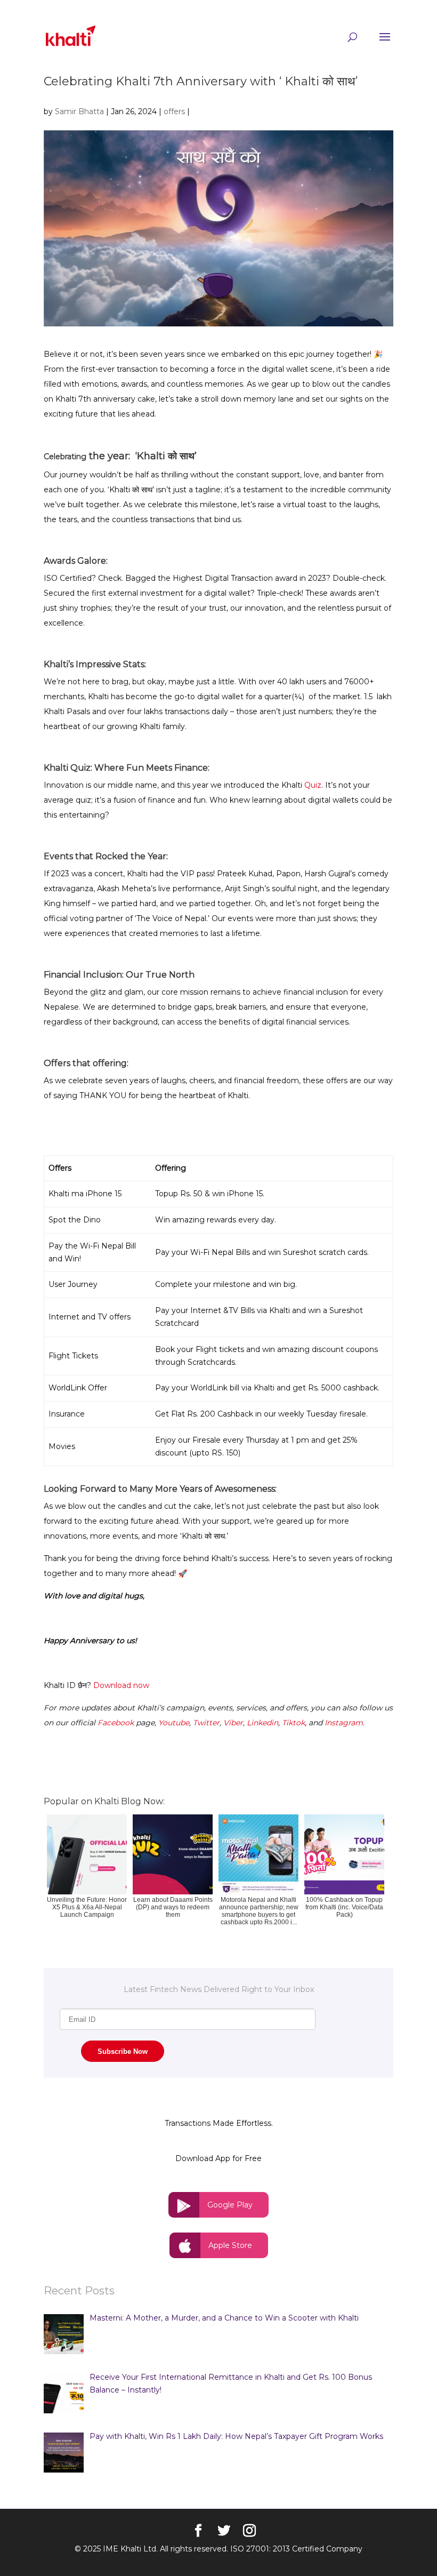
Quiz (313, 785)
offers (174, 111)
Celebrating (65, 457)
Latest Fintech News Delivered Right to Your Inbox (219, 1989)
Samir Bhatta (79, 111)
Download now (121, 1685)
